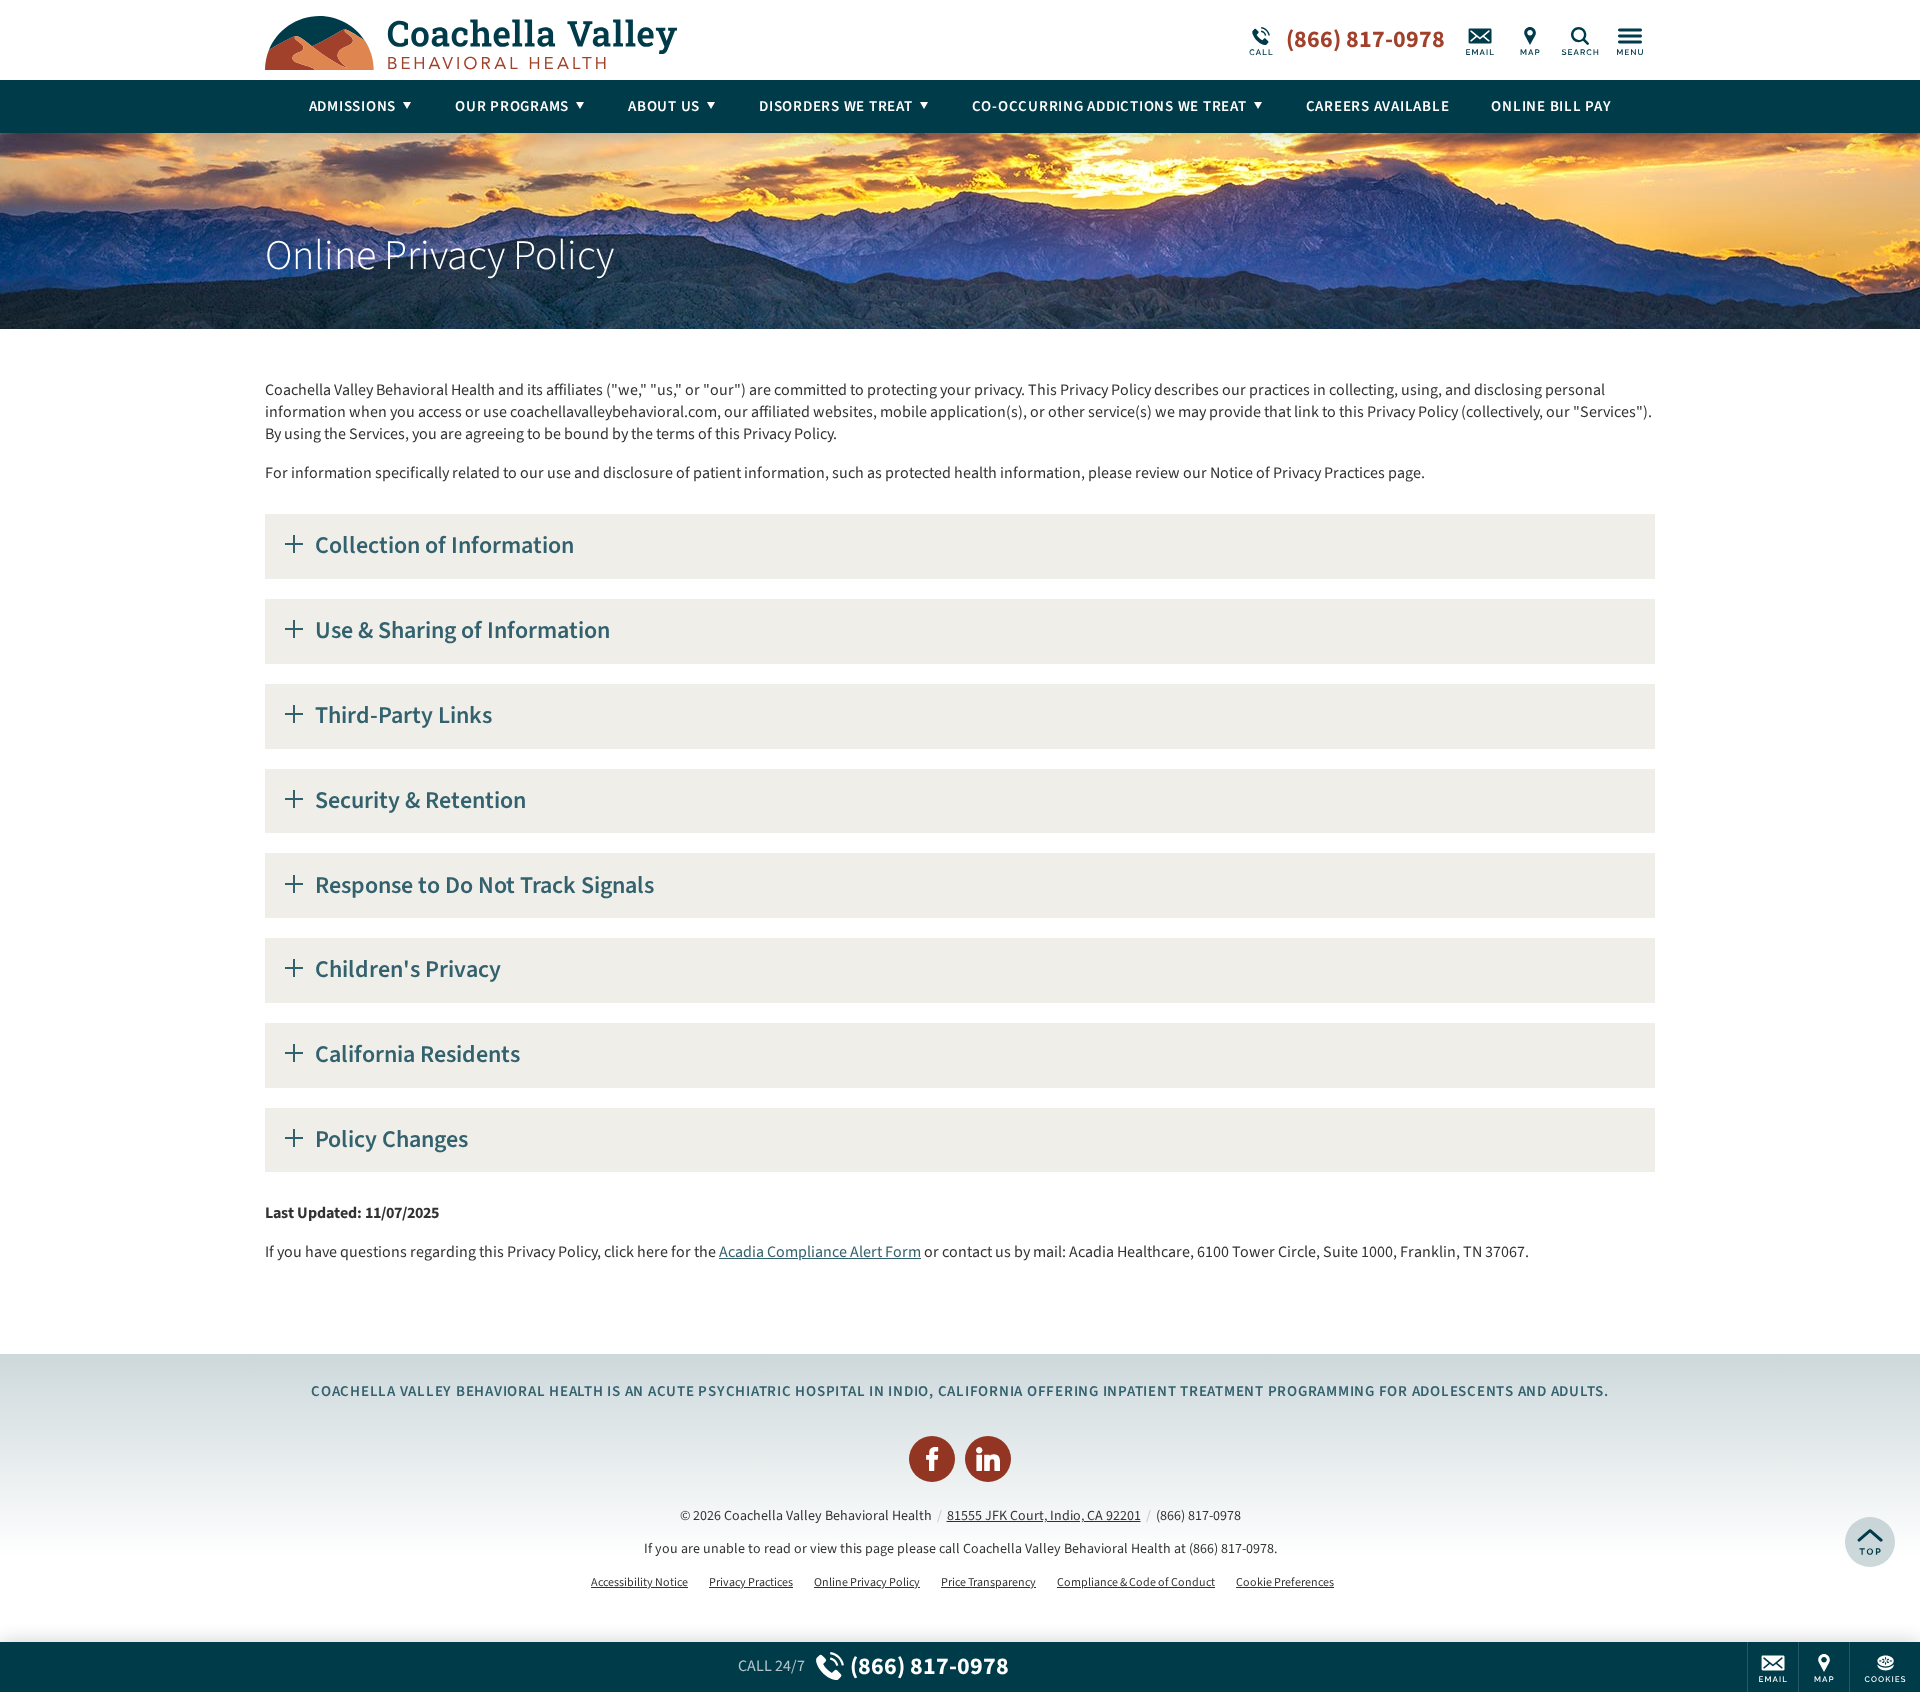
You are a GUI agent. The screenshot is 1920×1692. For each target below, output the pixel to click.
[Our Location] (1530, 40)
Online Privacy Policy (867, 1583)
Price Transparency (988, 1583)
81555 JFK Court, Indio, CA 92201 (1044, 1516)
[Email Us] (1480, 40)
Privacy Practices (751, 1583)
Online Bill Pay (1551, 106)
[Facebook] (932, 1459)
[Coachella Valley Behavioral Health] (565, 40)
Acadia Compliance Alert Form (820, 1252)
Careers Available (1378, 106)
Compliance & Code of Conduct (1136, 1583)
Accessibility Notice (639, 1583)
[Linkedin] (988, 1459)
